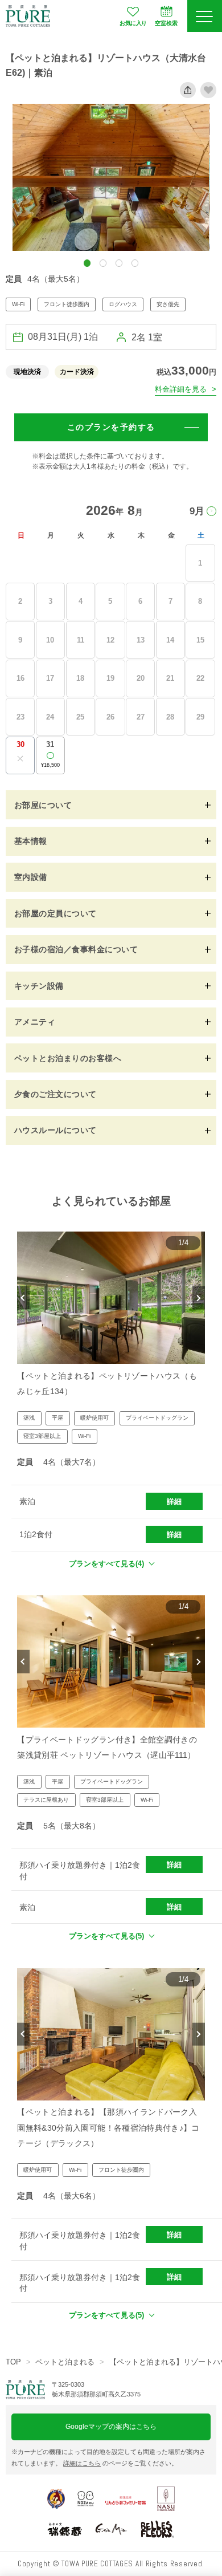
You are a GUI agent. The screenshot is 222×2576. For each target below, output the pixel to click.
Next (198, 1298)
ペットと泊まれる (65, 2362)
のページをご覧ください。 (120, 2463)
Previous (23, 1298)
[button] (87, 263)
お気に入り (133, 23)
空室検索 (166, 23)
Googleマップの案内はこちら (111, 2427)
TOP (13, 2362)
